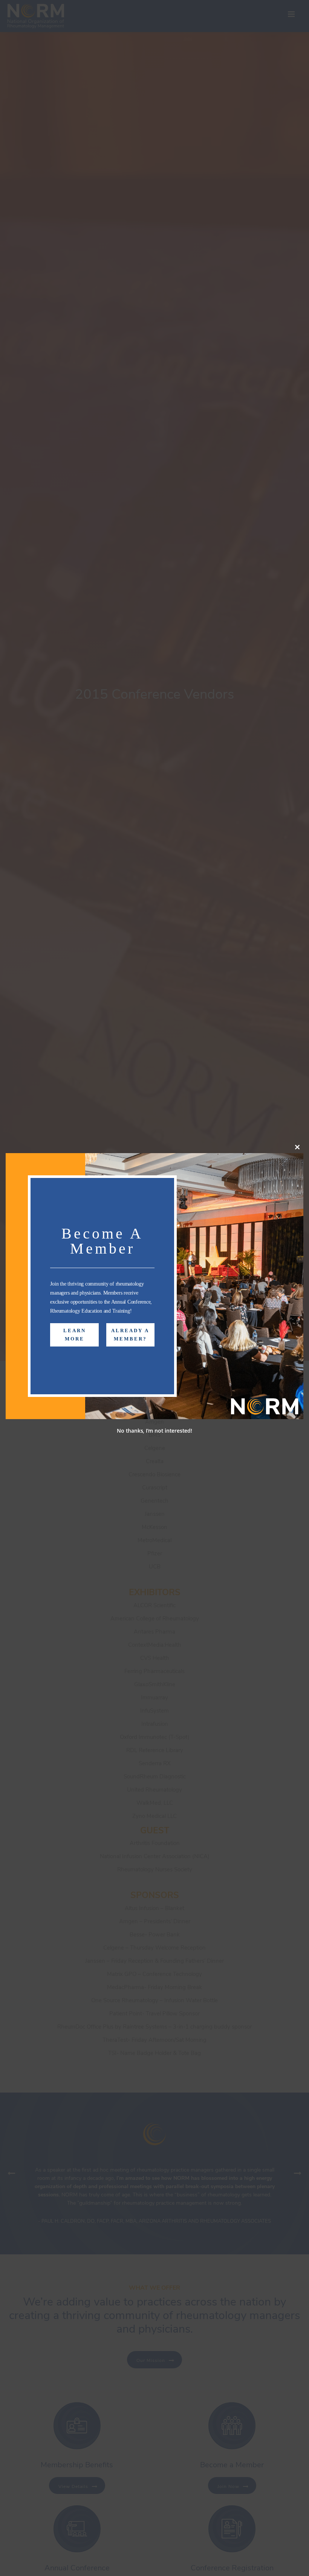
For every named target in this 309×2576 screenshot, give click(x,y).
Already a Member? (130, 1335)
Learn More (75, 1335)
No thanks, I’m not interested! (154, 1431)
